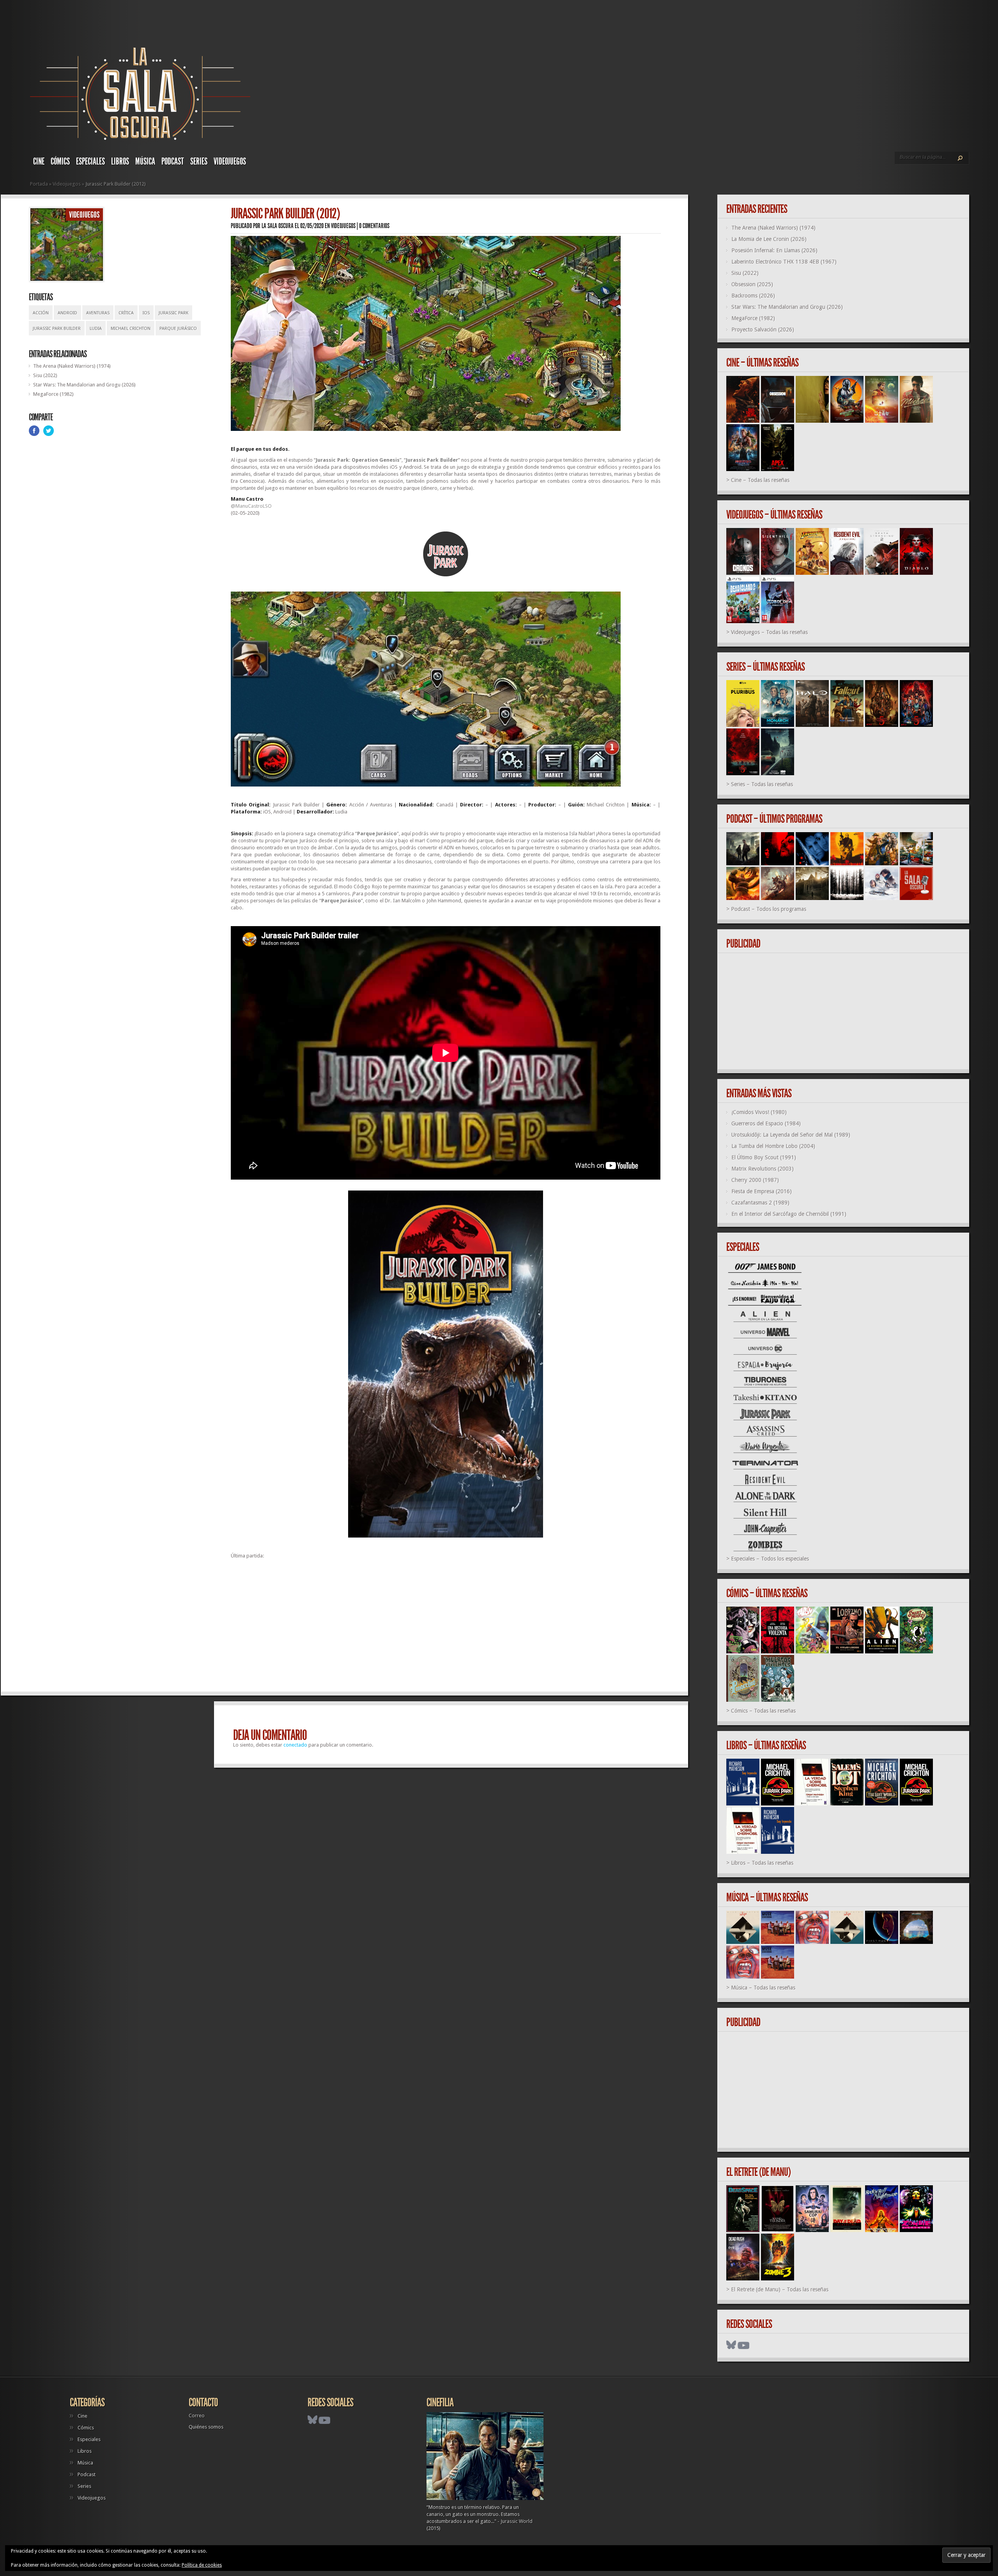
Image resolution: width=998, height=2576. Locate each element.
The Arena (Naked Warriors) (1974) (72, 366)
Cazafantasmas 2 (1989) (760, 1203)
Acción (41, 313)
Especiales (90, 161)
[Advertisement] (446, 1629)
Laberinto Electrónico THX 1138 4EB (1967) (784, 262)
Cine (39, 161)
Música (145, 161)
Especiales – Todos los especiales (770, 1559)
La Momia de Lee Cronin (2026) (769, 239)
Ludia (96, 329)
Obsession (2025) (752, 284)
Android (67, 313)
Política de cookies (202, 2565)
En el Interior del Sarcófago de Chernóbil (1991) (789, 1214)
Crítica (126, 313)
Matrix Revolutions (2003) (763, 1169)
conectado (295, 1745)
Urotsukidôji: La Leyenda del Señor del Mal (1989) (791, 1135)
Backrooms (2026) (753, 296)
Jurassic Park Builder (57, 329)
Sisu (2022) (45, 375)
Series (199, 161)
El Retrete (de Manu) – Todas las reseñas (780, 2289)
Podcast (173, 161)
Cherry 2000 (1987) (755, 1180)
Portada (39, 184)
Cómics (60, 161)
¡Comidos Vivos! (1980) (759, 1112)
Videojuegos (230, 161)
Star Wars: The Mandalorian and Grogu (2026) (84, 385)
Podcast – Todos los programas (769, 909)
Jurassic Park (173, 313)
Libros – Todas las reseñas (762, 1863)
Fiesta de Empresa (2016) (762, 1191)
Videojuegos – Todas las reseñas (769, 632)
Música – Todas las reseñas (763, 1988)
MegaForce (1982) (53, 394)
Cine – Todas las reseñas (760, 480)
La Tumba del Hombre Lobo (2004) (773, 1146)
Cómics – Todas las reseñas (763, 1711)
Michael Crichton (131, 329)
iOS (146, 313)
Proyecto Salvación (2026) (763, 330)
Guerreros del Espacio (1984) (766, 1123)
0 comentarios (374, 226)
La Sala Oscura (278, 226)
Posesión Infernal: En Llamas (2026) (774, 250)
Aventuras (98, 313)
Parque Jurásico (178, 329)
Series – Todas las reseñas (762, 784)
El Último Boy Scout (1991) (764, 1157)
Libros (120, 161)
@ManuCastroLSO (251, 506)
